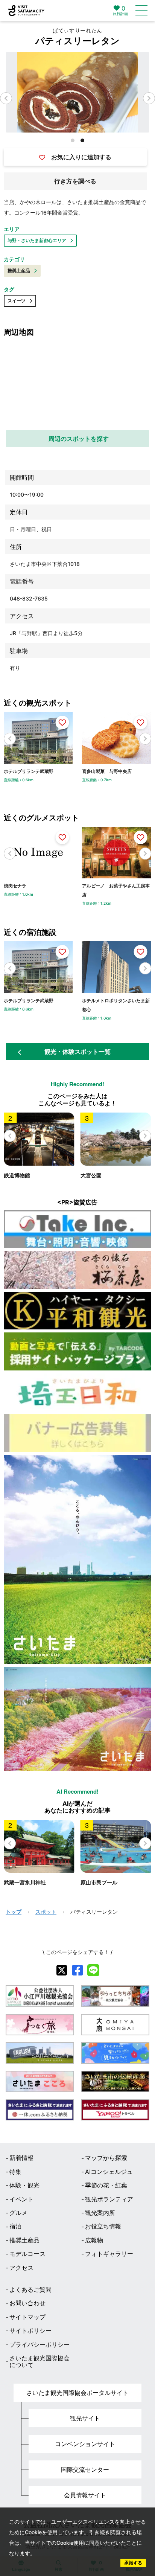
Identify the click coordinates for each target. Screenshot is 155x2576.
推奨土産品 (19, 271)
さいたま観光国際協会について (40, 2362)
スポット (46, 1912)
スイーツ (17, 301)
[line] (93, 1970)
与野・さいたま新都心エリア (37, 240)
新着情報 (21, 2158)
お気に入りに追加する (81, 157)
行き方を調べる (75, 181)
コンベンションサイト (85, 2444)
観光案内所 (100, 2213)
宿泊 (15, 2226)
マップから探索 (106, 2158)
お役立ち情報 (103, 2226)
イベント (21, 2199)
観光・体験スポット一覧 (77, 1052)
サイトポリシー (30, 2331)
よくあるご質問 (30, 2289)
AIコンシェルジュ (109, 2172)
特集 (15, 2172)
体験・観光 (24, 2185)
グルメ (18, 2213)
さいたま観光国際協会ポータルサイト (77, 2393)
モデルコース (27, 2254)
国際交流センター (85, 2469)
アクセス (21, 2268)
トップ (14, 1912)
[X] (62, 1970)
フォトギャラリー (109, 2254)
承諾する (133, 2563)
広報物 (94, 2240)
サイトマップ (27, 2317)
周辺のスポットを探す (79, 439)
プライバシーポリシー (40, 2344)
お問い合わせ (27, 2303)
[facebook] (77, 1970)
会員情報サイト (85, 2495)
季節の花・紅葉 (106, 2185)
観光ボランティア (109, 2199)
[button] (149, 98)
